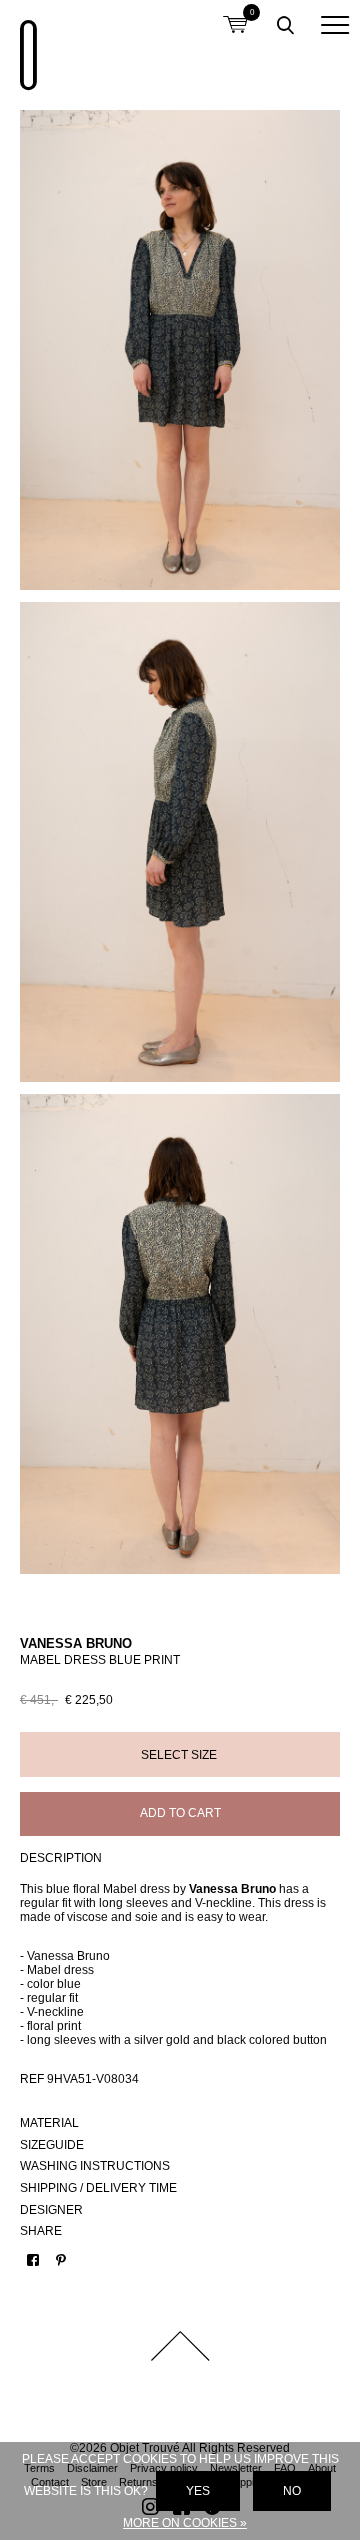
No (292, 2491)
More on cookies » (185, 2523)
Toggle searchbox (285, 25)
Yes (198, 2491)
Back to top (180, 2346)
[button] (335, 25)
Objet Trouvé (25, 45)
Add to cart (180, 1813)
